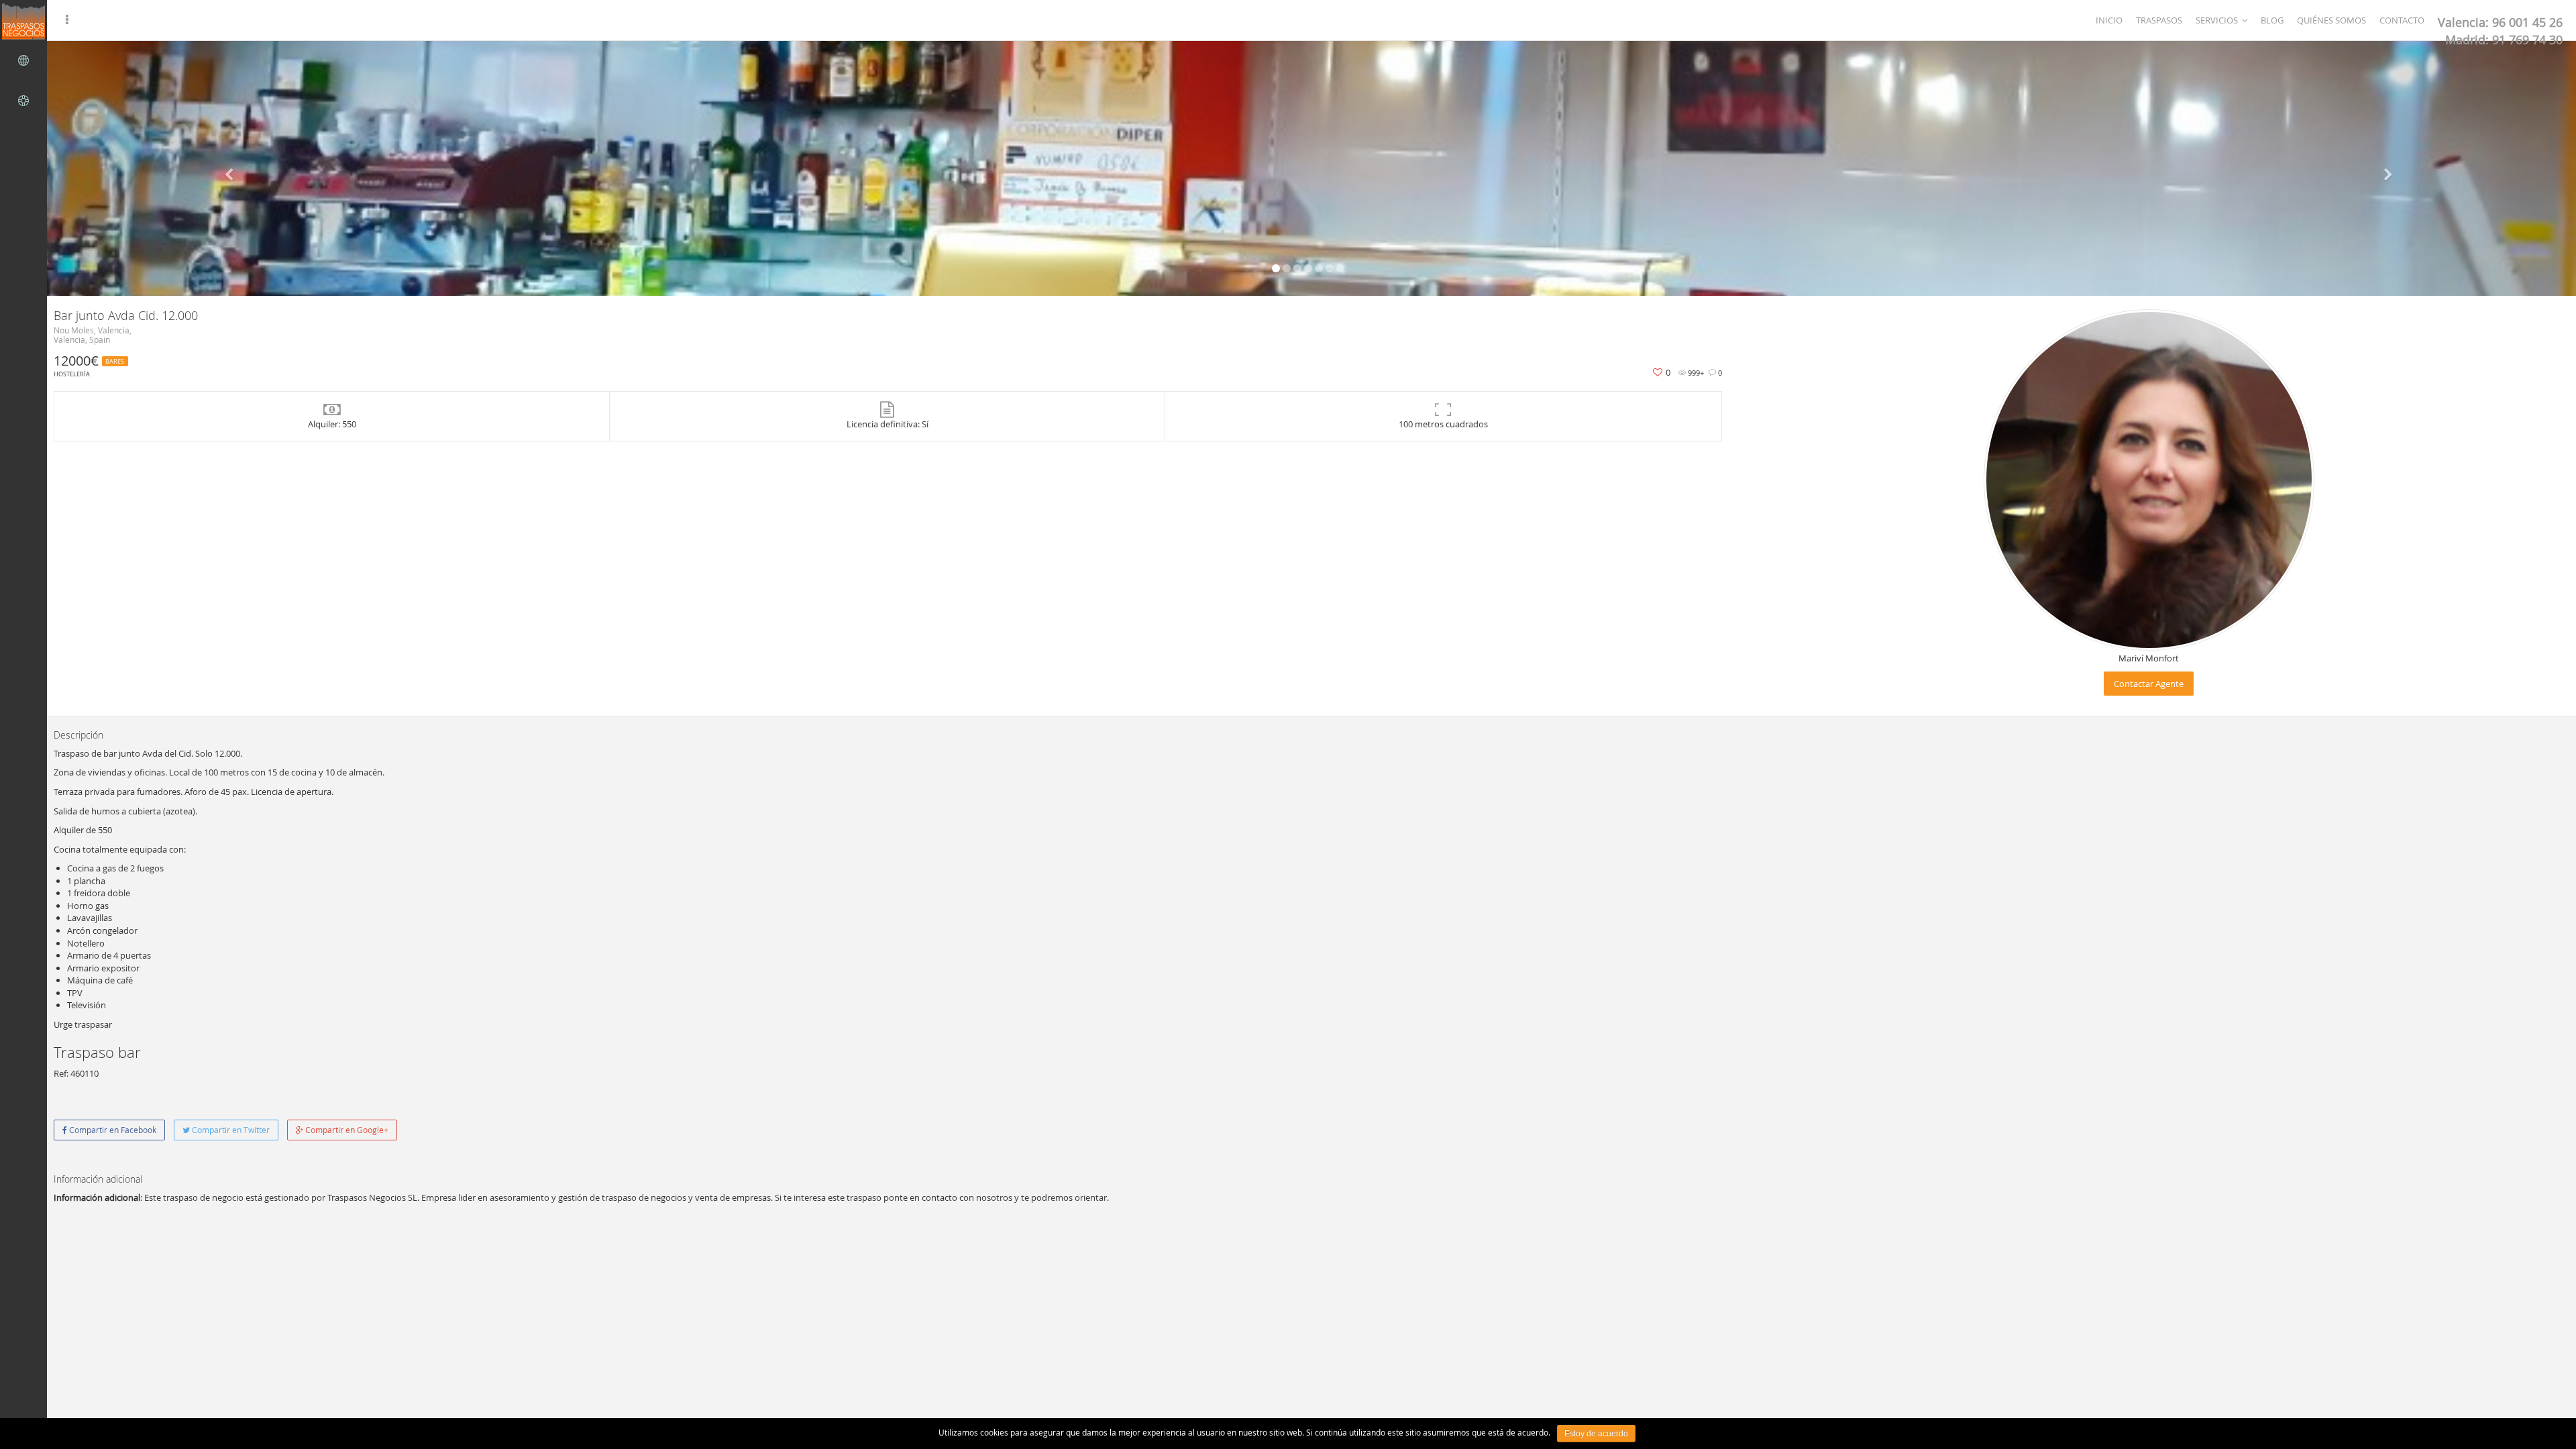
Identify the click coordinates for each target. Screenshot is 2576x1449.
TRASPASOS (2159, 20)
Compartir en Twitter (230, 1130)
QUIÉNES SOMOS (2331, 20)
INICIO (2109, 20)
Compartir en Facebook (112, 1130)
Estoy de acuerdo (1596, 1434)
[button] (230, 168)
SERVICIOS (2217, 20)
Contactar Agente (2149, 684)
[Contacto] (23, 101)
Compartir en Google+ (346, 1130)
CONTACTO (2402, 20)
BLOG (2272, 20)
